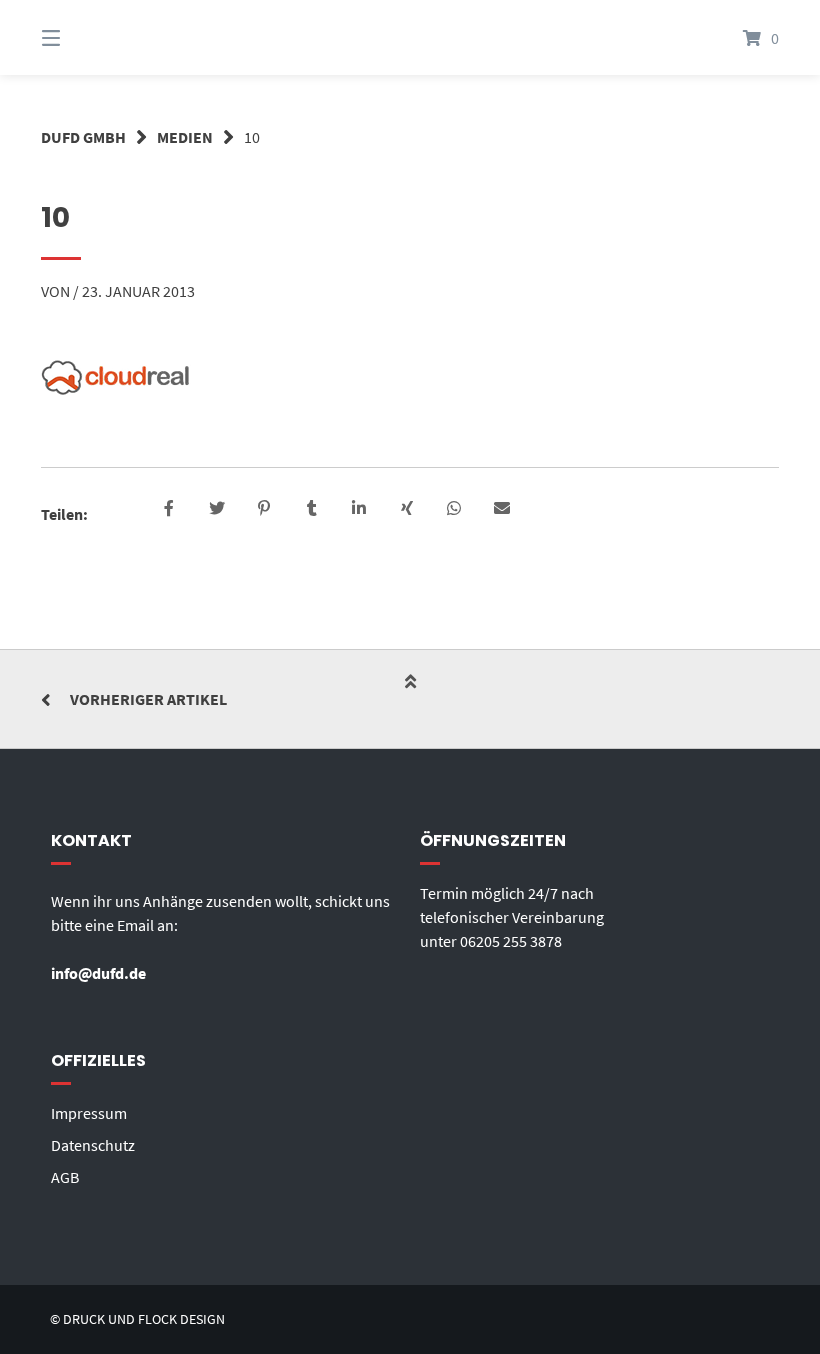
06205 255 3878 (511, 941)
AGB (65, 1177)
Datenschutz (93, 1145)
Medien (185, 137)
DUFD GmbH (83, 137)
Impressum (89, 1113)
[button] (169, 509)
